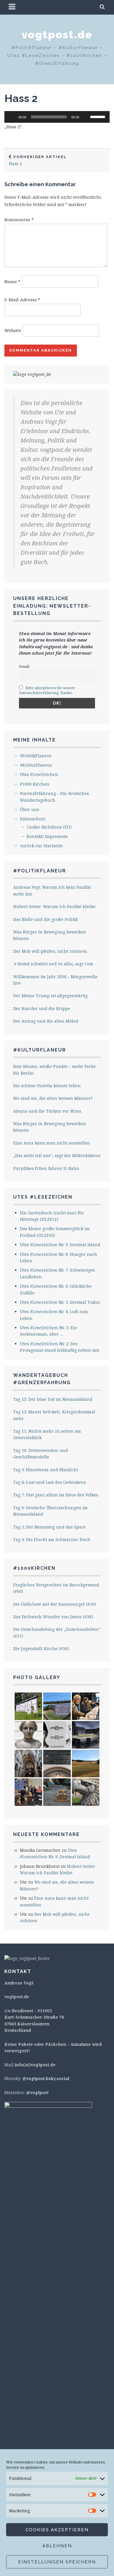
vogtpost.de (57, 34)
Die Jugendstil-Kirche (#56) (41, 1649)
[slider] (99, 116)
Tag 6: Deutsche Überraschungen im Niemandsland (50, 1511)
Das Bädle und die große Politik (45, 919)
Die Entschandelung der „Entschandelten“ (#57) (57, 1632)
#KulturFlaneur (36, 765)
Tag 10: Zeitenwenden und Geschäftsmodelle (40, 1454)
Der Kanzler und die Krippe (42, 1008)
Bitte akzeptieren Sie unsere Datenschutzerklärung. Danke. (47, 690)
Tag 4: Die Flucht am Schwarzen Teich (52, 1539)
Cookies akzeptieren (57, 2530)
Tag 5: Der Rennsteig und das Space (49, 1527)
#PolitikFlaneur (36, 756)
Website (13, 330)
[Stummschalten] (86, 117)
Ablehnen (57, 2546)
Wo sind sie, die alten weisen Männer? (53, 1098)
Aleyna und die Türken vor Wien (47, 1111)
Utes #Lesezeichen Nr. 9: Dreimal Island (60, 1245)
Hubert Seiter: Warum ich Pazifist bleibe (54, 906)
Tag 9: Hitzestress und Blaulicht (46, 1470)
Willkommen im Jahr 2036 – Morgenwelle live (55, 980)
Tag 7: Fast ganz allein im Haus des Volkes (56, 1495)
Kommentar (19, 219)
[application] (57, 117)
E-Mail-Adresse (22, 300)
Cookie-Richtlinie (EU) (49, 827)
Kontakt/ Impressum (47, 836)
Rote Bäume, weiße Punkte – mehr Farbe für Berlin (55, 1070)
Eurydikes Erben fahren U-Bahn (46, 1168)
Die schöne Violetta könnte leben (47, 1086)
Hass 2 (21, 98)
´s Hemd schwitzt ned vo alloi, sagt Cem (53, 964)
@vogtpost (37, 2092)
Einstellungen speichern (57, 2562)
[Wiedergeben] (12, 117)
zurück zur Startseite (41, 846)
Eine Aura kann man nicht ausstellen (52, 1143)
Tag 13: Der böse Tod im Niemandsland (53, 1399)
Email (24, 667)
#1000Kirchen (34, 1568)
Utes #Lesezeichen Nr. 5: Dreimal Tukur (60, 1302)
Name (12, 281)
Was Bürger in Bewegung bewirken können (50, 935)
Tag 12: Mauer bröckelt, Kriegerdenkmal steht (54, 1415)
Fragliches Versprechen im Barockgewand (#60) (56, 1588)
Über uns (30, 809)
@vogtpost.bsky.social (46, 2078)
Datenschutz (33, 819)
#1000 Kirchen (35, 784)
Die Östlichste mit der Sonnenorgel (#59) (55, 1604)
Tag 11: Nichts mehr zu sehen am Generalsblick (47, 1434)
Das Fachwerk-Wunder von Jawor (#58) (53, 1617)
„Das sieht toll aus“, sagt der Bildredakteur (57, 1155)
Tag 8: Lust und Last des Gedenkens (50, 1482)
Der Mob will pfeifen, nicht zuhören (50, 951)
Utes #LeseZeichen (39, 774)
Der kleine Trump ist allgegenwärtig (50, 996)
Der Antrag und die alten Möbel (46, 1021)
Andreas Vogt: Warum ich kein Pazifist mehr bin (52, 890)
